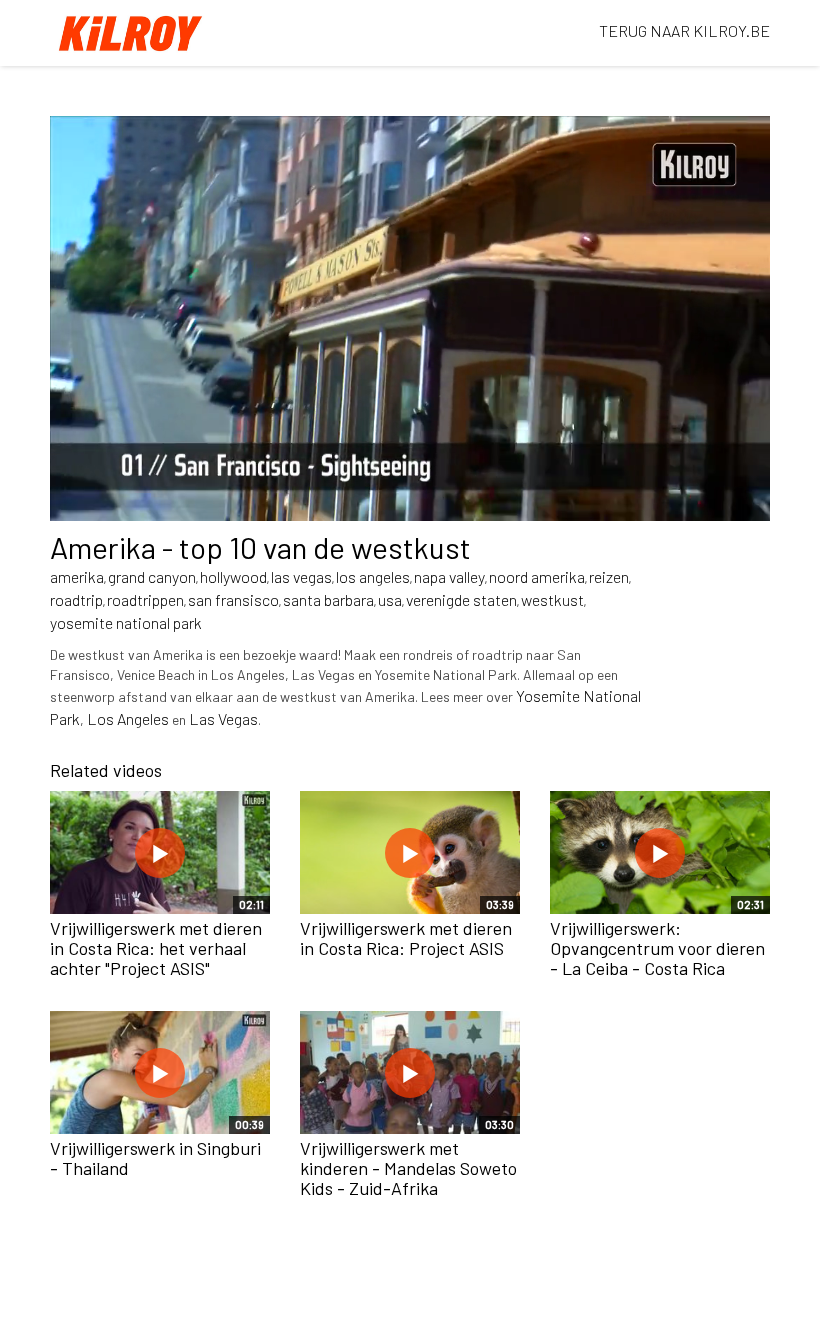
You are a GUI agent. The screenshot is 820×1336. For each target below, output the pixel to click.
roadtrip (76, 599)
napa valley (449, 576)
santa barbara (328, 599)
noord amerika (537, 576)
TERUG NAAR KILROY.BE (684, 30)
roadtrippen (145, 599)
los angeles (373, 576)
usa (390, 599)
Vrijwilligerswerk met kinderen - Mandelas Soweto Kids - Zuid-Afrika (408, 1168)
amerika (77, 576)
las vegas (301, 576)
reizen (609, 576)
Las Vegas (223, 718)
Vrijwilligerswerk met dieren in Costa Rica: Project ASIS (406, 938)
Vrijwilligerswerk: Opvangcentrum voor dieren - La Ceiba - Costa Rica (657, 948)
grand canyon (152, 576)
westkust (552, 599)
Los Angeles (128, 718)
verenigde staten (461, 599)
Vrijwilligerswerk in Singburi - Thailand (155, 1158)
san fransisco (233, 599)
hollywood (233, 576)
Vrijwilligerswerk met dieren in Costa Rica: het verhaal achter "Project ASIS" (156, 948)
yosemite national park (126, 622)
